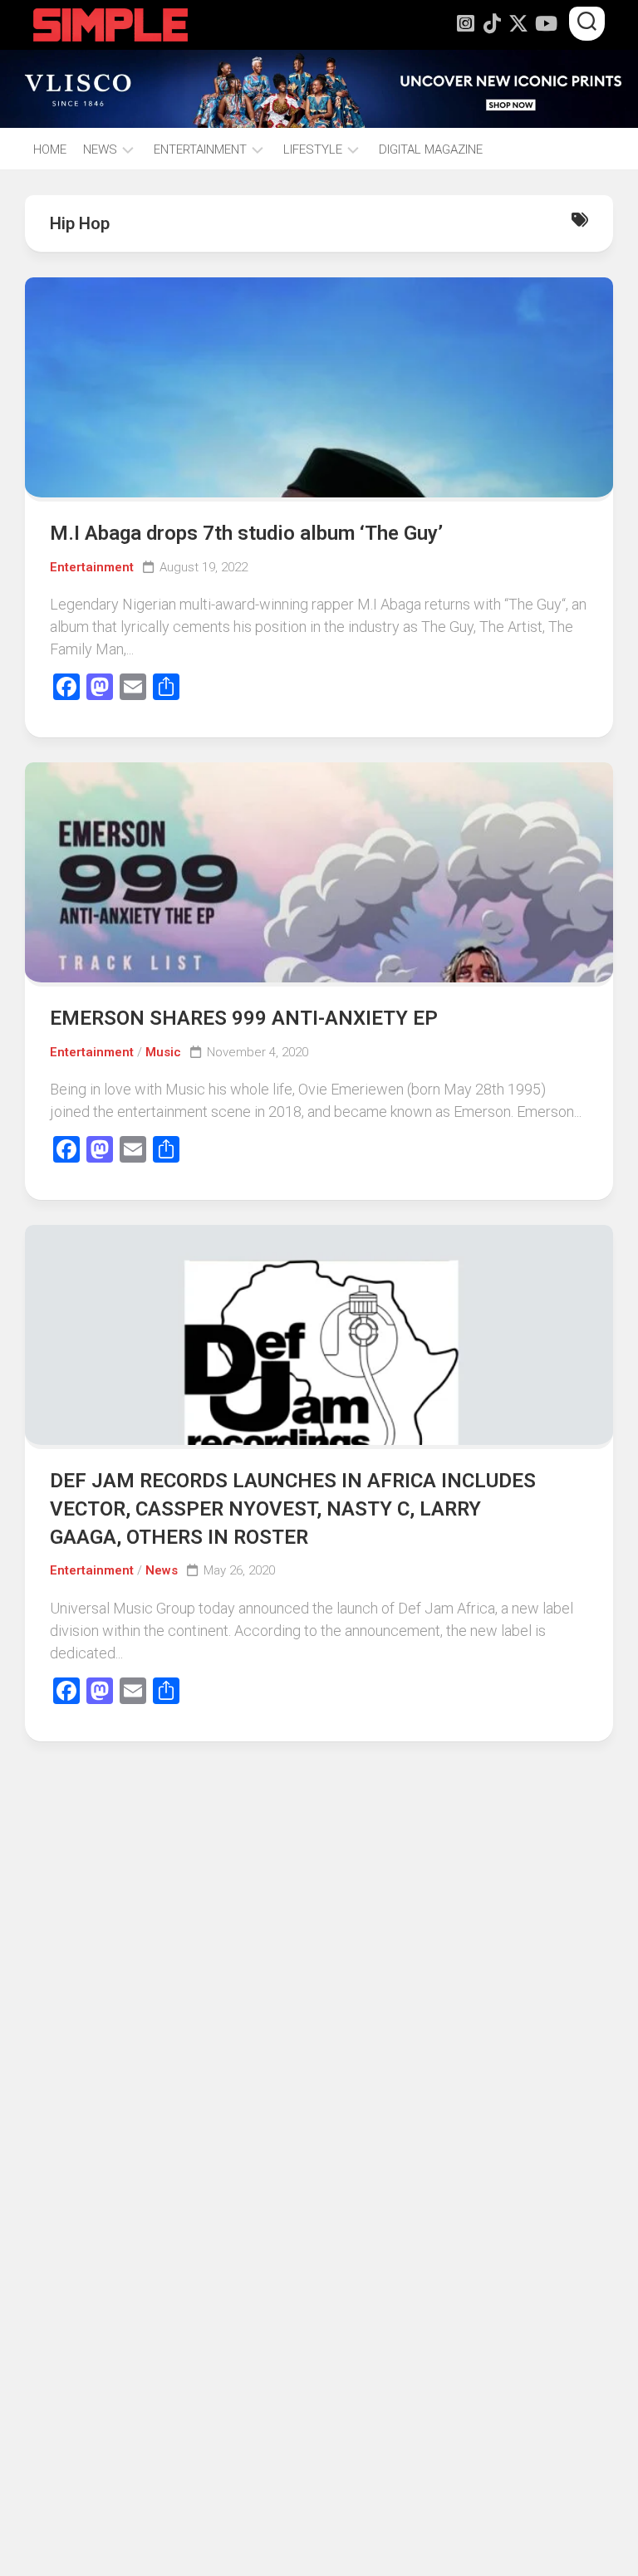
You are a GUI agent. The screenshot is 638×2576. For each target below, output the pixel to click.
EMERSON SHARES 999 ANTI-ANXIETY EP (244, 1018)
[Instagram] (465, 23)
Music (163, 1052)
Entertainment (92, 567)
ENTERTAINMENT (200, 149)
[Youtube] (545, 23)
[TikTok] (492, 23)
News (162, 1570)
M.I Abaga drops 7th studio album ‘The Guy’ (246, 533)
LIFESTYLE (313, 149)
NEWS (100, 149)
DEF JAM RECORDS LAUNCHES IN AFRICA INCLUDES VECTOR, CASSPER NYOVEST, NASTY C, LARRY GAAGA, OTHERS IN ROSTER (293, 1508)
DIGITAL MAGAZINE (431, 149)
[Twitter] (518, 23)
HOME (50, 149)
